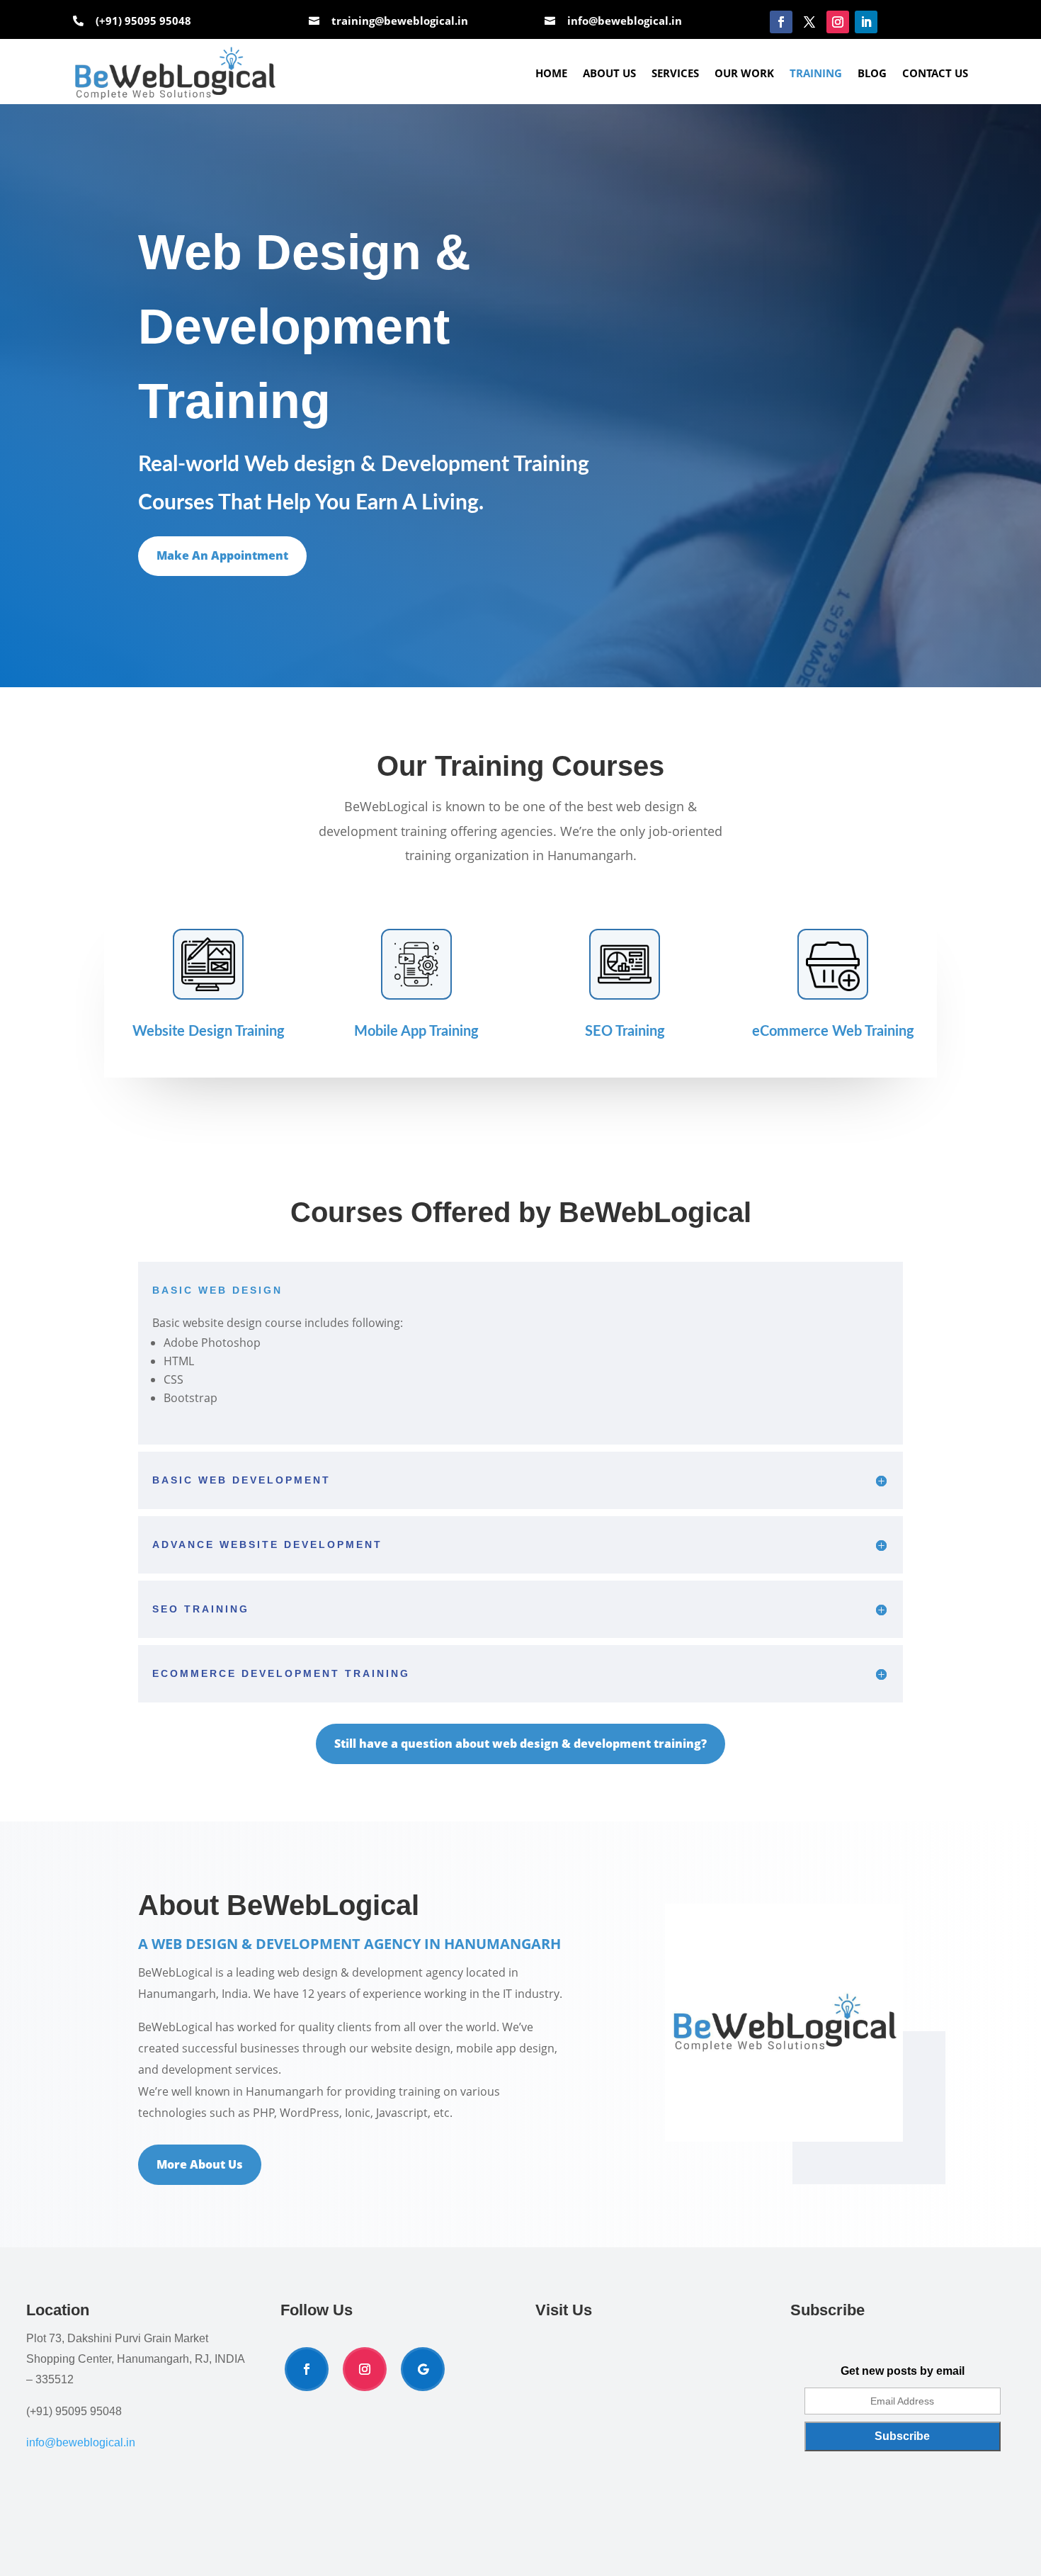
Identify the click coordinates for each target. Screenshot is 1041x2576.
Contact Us (935, 73)
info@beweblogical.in (625, 21)
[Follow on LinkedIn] (866, 22)
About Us (609, 73)
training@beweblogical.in (400, 21)
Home (551, 73)
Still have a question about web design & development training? (520, 1744)
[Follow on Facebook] (781, 22)
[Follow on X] (809, 22)
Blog (872, 73)
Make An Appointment (222, 555)
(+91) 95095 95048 (143, 21)
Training (816, 73)
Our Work (744, 73)
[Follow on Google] (423, 2369)
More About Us (200, 2164)
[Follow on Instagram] (838, 22)
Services (675, 73)
